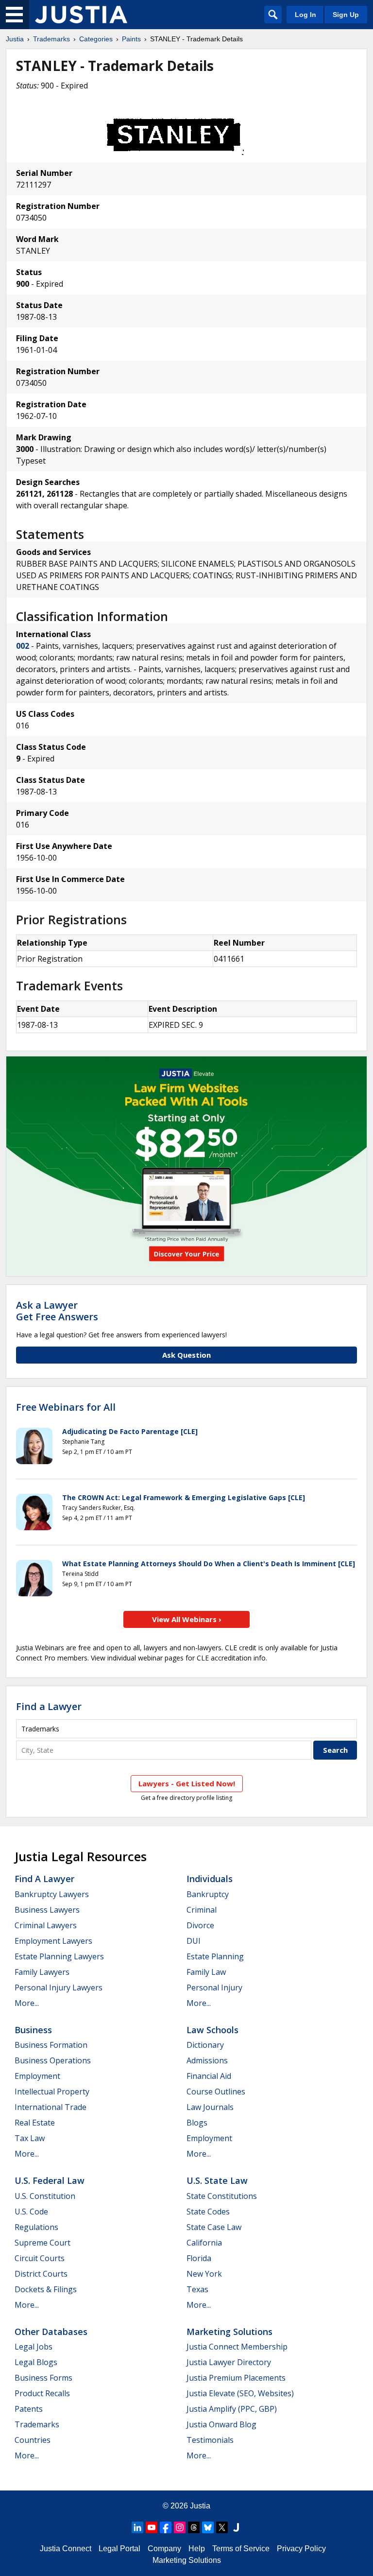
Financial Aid (209, 2076)
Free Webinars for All (66, 1407)
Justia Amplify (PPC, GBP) (232, 2409)
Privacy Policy (301, 2549)
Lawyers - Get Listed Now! (187, 1783)
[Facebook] (166, 2527)
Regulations (36, 2227)
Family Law (206, 1972)
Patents (29, 2409)
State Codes (208, 2212)
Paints (131, 39)
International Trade (51, 2107)
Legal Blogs (36, 2362)
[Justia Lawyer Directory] (236, 2527)
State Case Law (214, 2227)
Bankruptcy (208, 1894)
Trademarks (51, 39)
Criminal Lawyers (46, 1925)
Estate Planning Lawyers (59, 1956)
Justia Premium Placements (236, 2378)
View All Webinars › (187, 1619)
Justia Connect (66, 2549)
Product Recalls (42, 2393)
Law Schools (212, 2030)
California (204, 2243)
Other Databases (51, 2332)
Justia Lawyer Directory (229, 2362)
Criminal (202, 1910)
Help (197, 2549)
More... (27, 2003)
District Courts (41, 2274)
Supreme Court (42, 2243)
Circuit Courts (40, 2258)
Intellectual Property (52, 2092)
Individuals (210, 1879)
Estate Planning (215, 1956)
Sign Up (346, 15)
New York (204, 2274)
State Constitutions (222, 2196)
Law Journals (210, 2107)
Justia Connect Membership (237, 2347)
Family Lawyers (42, 1972)
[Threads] (194, 2527)
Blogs (197, 2123)
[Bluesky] (208, 2527)
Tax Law (30, 2138)
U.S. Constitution (45, 2196)
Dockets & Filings (46, 2289)
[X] (222, 2527)
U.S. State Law (217, 2180)
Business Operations (53, 2060)
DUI (194, 1941)
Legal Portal (119, 2549)
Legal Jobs (34, 2347)
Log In (305, 15)
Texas (197, 2289)
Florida (199, 2258)
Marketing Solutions (229, 2332)
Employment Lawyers (53, 1941)
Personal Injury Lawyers (59, 1988)
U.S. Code (31, 2212)
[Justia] (81, 15)
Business (33, 2030)
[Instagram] (180, 2527)
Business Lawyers (47, 1910)
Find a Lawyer (49, 1706)
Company (164, 2549)
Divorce (200, 1925)
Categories (96, 39)
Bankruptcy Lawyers (52, 1894)
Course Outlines (216, 2092)
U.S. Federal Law (50, 2180)
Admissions (207, 2060)
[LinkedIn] (137, 2527)
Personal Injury (214, 1988)
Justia (15, 39)
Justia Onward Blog (221, 2424)
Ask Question (186, 1355)
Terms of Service (241, 2549)
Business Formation (51, 2045)
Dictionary (205, 2045)
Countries (33, 2440)
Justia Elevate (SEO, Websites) (240, 2393)
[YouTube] (152, 2527)
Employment (37, 2076)
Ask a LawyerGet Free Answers (57, 1311)
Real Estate (35, 2123)
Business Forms (43, 2378)
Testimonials (210, 2440)
